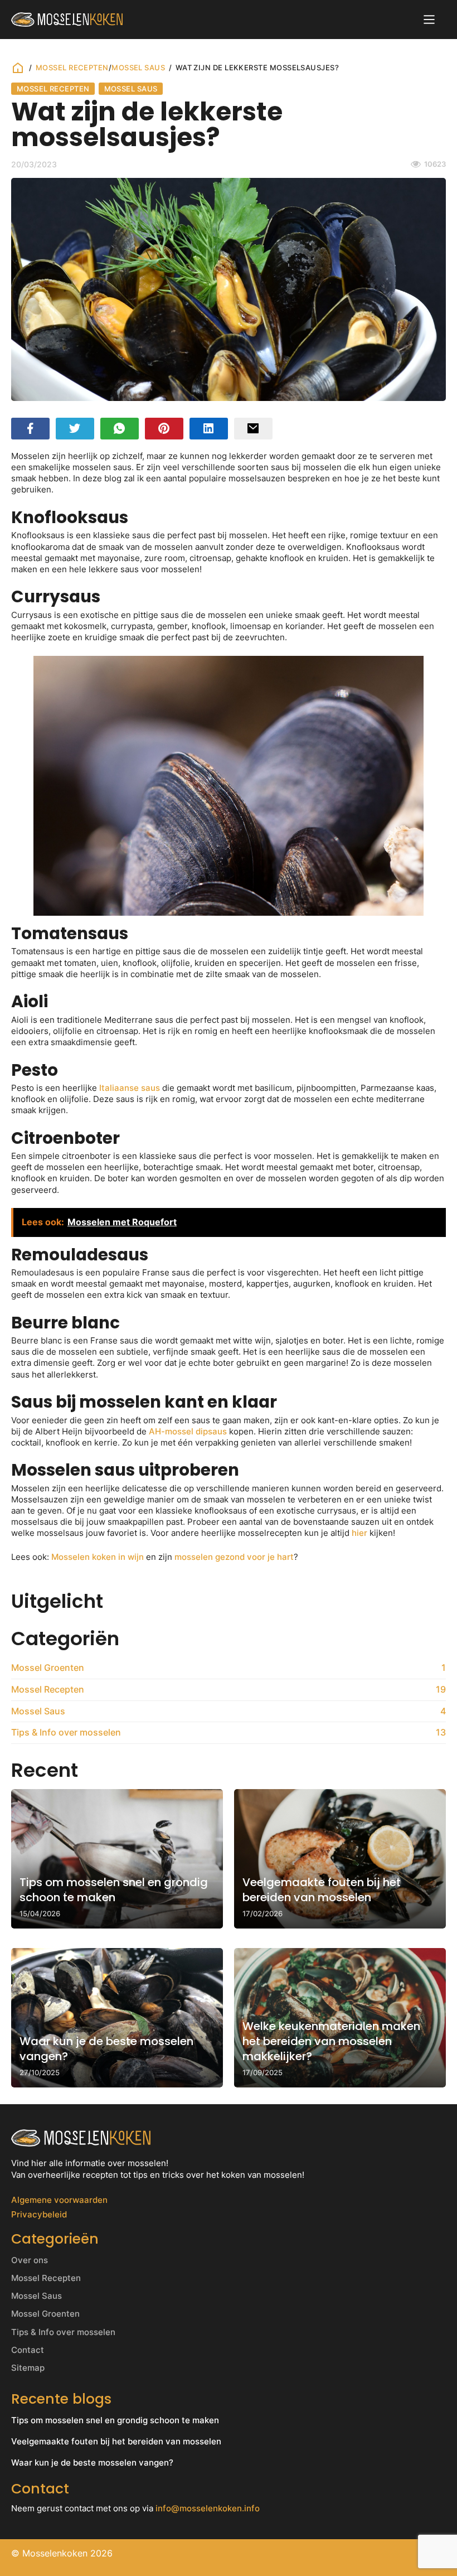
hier (359, 1533)
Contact (28, 2350)
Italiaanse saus (130, 1088)
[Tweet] (75, 429)
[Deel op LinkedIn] (209, 429)
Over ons (30, 2260)
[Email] (253, 429)
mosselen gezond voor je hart (234, 1557)
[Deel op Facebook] (30, 429)
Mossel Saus (138, 67)
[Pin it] (164, 429)
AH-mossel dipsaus (188, 1432)
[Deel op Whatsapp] (120, 429)
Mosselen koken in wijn (98, 1557)
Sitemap (28, 2368)
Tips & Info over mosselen (63, 2332)
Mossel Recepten (72, 67)
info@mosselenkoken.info (208, 2508)
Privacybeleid (39, 2215)
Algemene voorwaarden (59, 2200)
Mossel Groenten (45, 2314)
